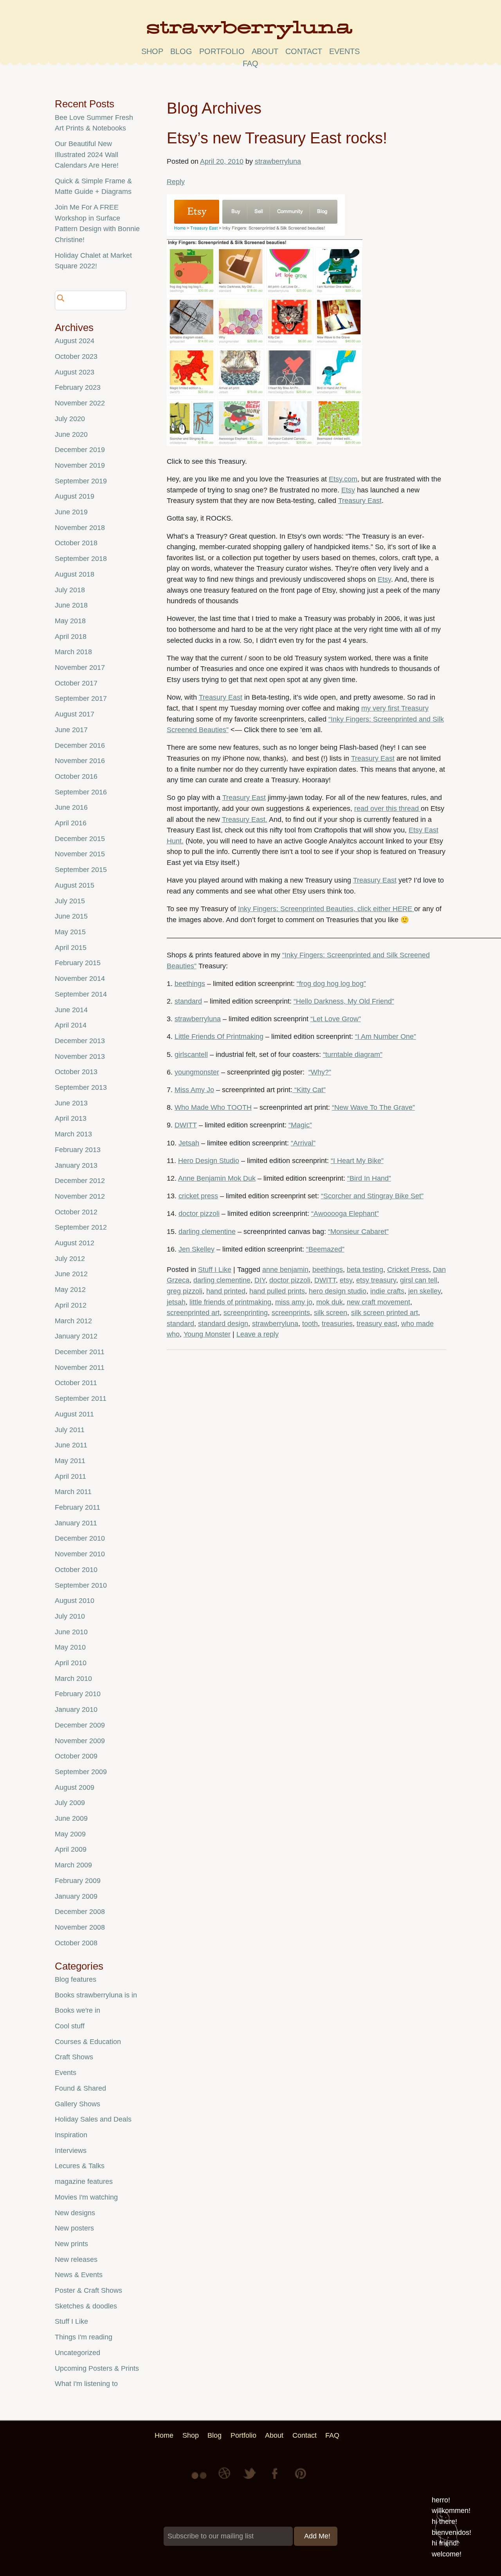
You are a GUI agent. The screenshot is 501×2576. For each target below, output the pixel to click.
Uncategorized (77, 2353)
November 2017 (80, 668)
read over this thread (387, 809)
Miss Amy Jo (194, 1090)
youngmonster (197, 1072)
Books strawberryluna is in (96, 1995)
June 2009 (71, 1818)
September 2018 (81, 559)
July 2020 (70, 419)
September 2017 (81, 698)
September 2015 (81, 870)
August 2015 (75, 885)
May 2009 (70, 1834)
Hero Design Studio (209, 1161)
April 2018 (71, 637)
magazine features (84, 2182)
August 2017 (75, 714)
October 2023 (76, 356)
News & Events (79, 2275)
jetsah (176, 1302)
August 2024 (75, 341)
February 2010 (78, 1694)
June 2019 (71, 512)
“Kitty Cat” (309, 1090)
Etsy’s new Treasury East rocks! (277, 138)
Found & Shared (80, 2088)
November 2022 (80, 403)
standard (188, 1001)
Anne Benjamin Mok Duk (217, 1178)
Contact (304, 51)
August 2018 (75, 574)
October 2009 (76, 1756)
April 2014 (71, 1025)
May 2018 (70, 621)
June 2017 (71, 730)
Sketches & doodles (86, 2306)
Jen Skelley (196, 1249)
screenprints (291, 1313)
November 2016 (80, 761)
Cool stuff (70, 2026)
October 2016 (76, 776)
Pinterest (301, 2479)
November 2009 (80, 1741)
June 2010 (71, 1632)
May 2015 (70, 932)
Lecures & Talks (80, 2166)
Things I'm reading (84, 2337)
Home (164, 2435)
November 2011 (80, 1368)
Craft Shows (74, 2057)
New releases (76, 2259)
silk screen (331, 1313)
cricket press (198, 1196)
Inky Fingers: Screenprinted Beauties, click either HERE (326, 909)
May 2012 (70, 1290)
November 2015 (80, 854)
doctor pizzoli (199, 1214)
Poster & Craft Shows (88, 2290)
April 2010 (71, 1663)
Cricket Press (408, 1270)
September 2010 (81, 1585)
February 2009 (78, 1881)
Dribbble (225, 2479)
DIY (260, 1280)
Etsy (348, 490)
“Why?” (320, 1072)
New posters (74, 2228)
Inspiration (71, 2135)
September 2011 (81, 1398)
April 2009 (71, 1849)
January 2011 (76, 1523)
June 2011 (71, 1445)
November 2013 (80, 1056)
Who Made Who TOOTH (213, 1107)
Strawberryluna (250, 33)
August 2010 (75, 1601)
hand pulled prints (277, 1291)
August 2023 (75, 372)
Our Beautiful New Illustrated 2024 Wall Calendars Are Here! (87, 155)
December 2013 (80, 1041)
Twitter (250, 2479)
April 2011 (70, 1476)
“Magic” (300, 1125)
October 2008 (76, 1943)
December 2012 (80, 1181)
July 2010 (70, 1616)
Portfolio (222, 51)
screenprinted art (193, 1313)
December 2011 (80, 1352)
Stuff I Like (215, 1270)
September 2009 (81, 1772)
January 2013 (76, 1165)
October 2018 (76, 543)
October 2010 (76, 1570)
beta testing (365, 1270)
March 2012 (73, 1321)
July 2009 (70, 1803)
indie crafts (387, 1291)
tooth (310, 1324)
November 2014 (80, 979)
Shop (152, 51)
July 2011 (70, 1430)
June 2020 (71, 434)
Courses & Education (88, 2042)
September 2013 (81, 1087)
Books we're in (77, 2010)
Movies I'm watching (86, 2197)
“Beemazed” (325, 1249)
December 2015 (80, 839)
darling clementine (207, 1232)
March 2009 (73, 1865)
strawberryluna (278, 161)
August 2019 (75, 496)
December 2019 (80, 450)
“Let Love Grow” (336, 1019)
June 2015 (71, 916)
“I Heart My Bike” (357, 1161)
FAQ (250, 63)
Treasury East (360, 501)
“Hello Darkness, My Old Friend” (344, 1001)
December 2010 (80, 1538)
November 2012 (80, 1196)
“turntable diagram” (353, 1055)
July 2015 (70, 901)
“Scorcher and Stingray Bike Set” (372, 1196)
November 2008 (80, 1927)
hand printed (226, 1291)
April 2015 (71, 948)
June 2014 (71, 1010)
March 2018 (73, 652)
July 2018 (70, 590)
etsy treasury (376, 1280)
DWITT (186, 1125)
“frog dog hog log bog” (331, 984)
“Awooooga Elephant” (345, 1214)
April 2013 (71, 1118)
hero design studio (338, 1291)
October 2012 (76, 1212)
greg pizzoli (185, 1291)
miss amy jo (294, 1302)
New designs (75, 2213)
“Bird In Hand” (369, 1178)
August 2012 (75, 1243)
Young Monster (207, 1334)
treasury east (377, 1324)
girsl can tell (419, 1280)
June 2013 (71, 1103)
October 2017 (76, 683)
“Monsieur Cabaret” (358, 1232)
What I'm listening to (86, 2384)
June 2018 (71, 605)
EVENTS (344, 51)
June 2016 (71, 807)
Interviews (71, 2151)
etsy (346, 1280)
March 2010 (73, 1679)
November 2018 (80, 528)
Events (66, 2073)
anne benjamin (285, 1270)
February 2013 (78, 1150)
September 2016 (81, 792)
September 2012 (81, 1227)
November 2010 (80, 1554)
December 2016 (80, 745)
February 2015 (78, 963)
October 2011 (76, 1383)
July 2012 (70, 1259)
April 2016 (71, 823)
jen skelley (424, 1291)
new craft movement (378, 1302)
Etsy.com (343, 479)
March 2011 (73, 1492)
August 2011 (74, 1414)
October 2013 (76, 1072)
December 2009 (80, 1725)
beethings (190, 984)
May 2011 (70, 1461)
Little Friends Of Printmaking (219, 1037)
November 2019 (80, 465)
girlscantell (191, 1055)
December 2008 (80, 1912)
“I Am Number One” (386, 1037)
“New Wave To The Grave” (373, 1107)
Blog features (76, 1979)
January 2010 (76, 1709)
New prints (71, 2244)
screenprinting (246, 1313)
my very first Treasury (395, 708)
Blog (181, 51)
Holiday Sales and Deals (93, 2119)
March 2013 (73, 1134)
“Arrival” (303, 1143)
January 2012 (76, 1336)
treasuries (337, 1324)
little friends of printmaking (230, 1302)
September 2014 (81, 994)
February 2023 (78, 387)
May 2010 (70, 1647)
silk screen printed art (385, 1313)
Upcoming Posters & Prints (97, 2368)
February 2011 (77, 1507)
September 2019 (81, 481)
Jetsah (189, 1143)
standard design (223, 1324)
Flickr (200, 2479)
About (265, 51)
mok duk (330, 1302)
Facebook (276, 2479)
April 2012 (71, 1305)
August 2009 (75, 1787)
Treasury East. (245, 819)
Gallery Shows (77, 2104)
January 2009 (76, 1896)
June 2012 (71, 1274)
